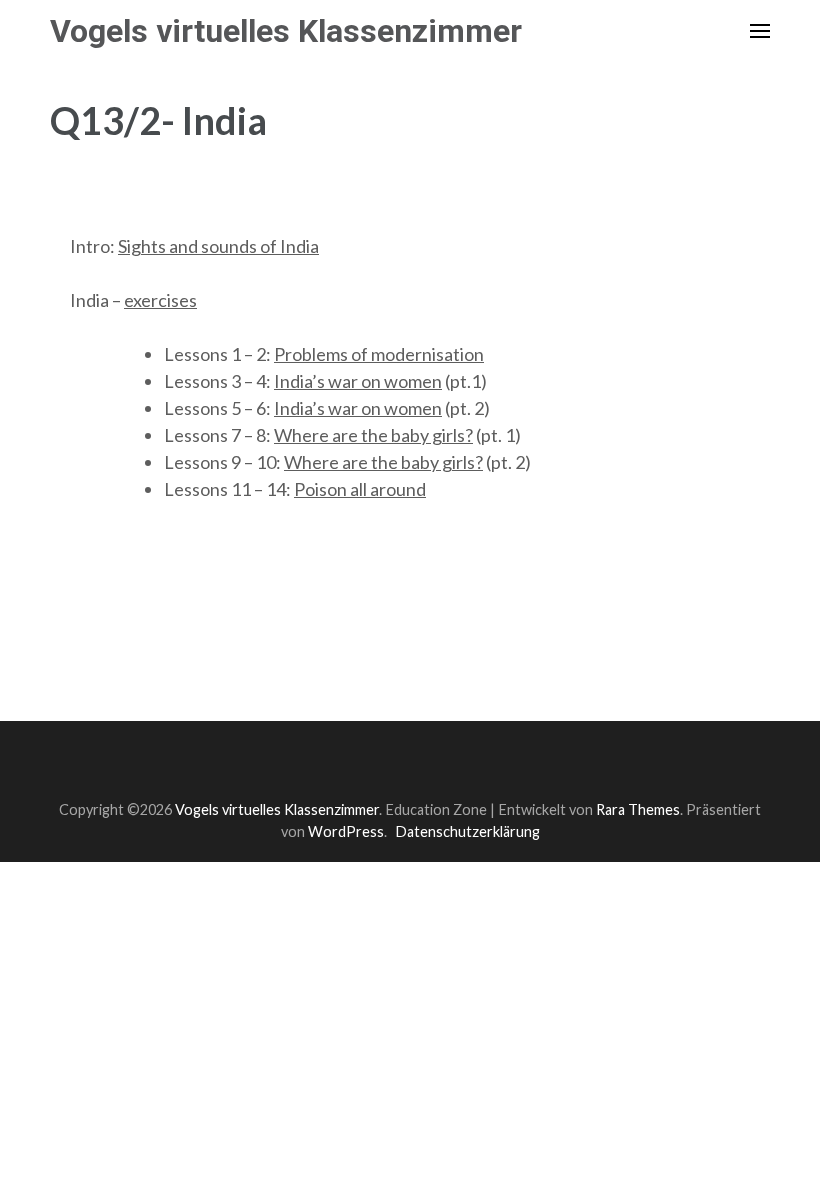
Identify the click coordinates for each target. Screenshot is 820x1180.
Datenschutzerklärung (467, 831)
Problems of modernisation (379, 354)
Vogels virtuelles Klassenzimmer (286, 31)
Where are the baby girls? (373, 435)
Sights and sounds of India (218, 246)
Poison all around (360, 489)
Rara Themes (638, 809)
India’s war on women (358, 381)
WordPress (346, 831)
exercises (160, 300)
